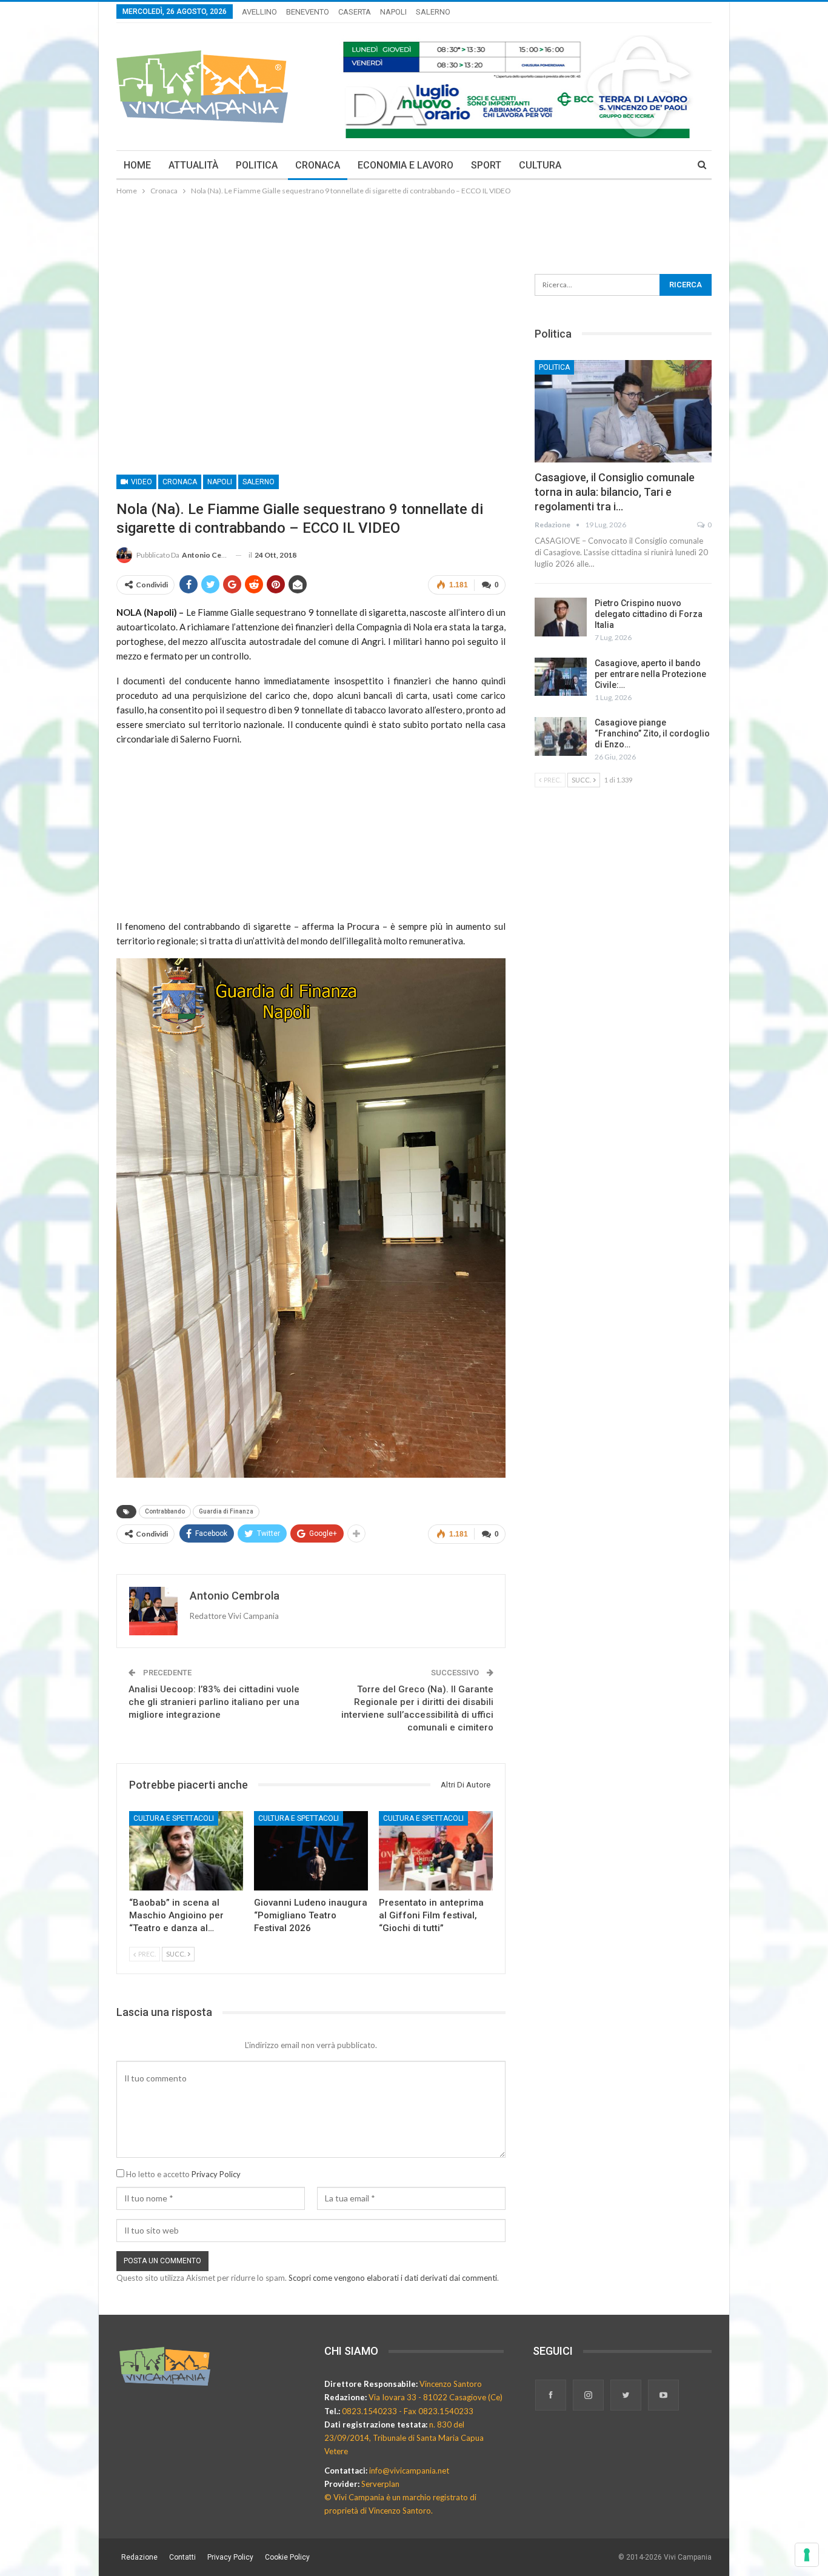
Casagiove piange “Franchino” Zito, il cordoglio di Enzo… (652, 733)
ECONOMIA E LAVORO (406, 165)
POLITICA (257, 165)
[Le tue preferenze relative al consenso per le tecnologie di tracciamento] (807, 2555)
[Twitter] (627, 2396)
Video (141, 482)
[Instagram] (589, 2396)
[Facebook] (552, 2396)
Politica (554, 367)
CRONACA (318, 165)
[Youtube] (663, 2396)
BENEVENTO (308, 12)
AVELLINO (259, 12)
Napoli (220, 482)
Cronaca (180, 482)
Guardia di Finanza (226, 1511)
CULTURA (540, 165)
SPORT (486, 165)
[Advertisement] (414, 231)
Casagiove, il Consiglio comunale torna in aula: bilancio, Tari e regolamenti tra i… (615, 492)
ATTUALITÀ (193, 165)
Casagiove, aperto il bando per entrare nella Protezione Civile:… (650, 674)
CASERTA (355, 12)
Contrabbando (165, 1511)
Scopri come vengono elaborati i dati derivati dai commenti (393, 2278)
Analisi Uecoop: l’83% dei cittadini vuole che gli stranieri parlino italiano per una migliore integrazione (214, 1702)
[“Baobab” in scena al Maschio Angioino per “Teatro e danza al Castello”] (186, 1851)
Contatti (182, 2557)
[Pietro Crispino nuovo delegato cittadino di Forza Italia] (561, 617)
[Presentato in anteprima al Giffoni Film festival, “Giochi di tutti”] (436, 1851)
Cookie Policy (287, 2557)
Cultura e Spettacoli (174, 1818)
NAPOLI (393, 12)
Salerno (259, 482)
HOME (137, 165)
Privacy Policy (216, 2174)
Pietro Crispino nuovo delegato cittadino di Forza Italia (649, 614)
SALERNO (433, 12)
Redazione (139, 2557)
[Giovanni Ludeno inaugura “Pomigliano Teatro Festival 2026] (311, 1851)
